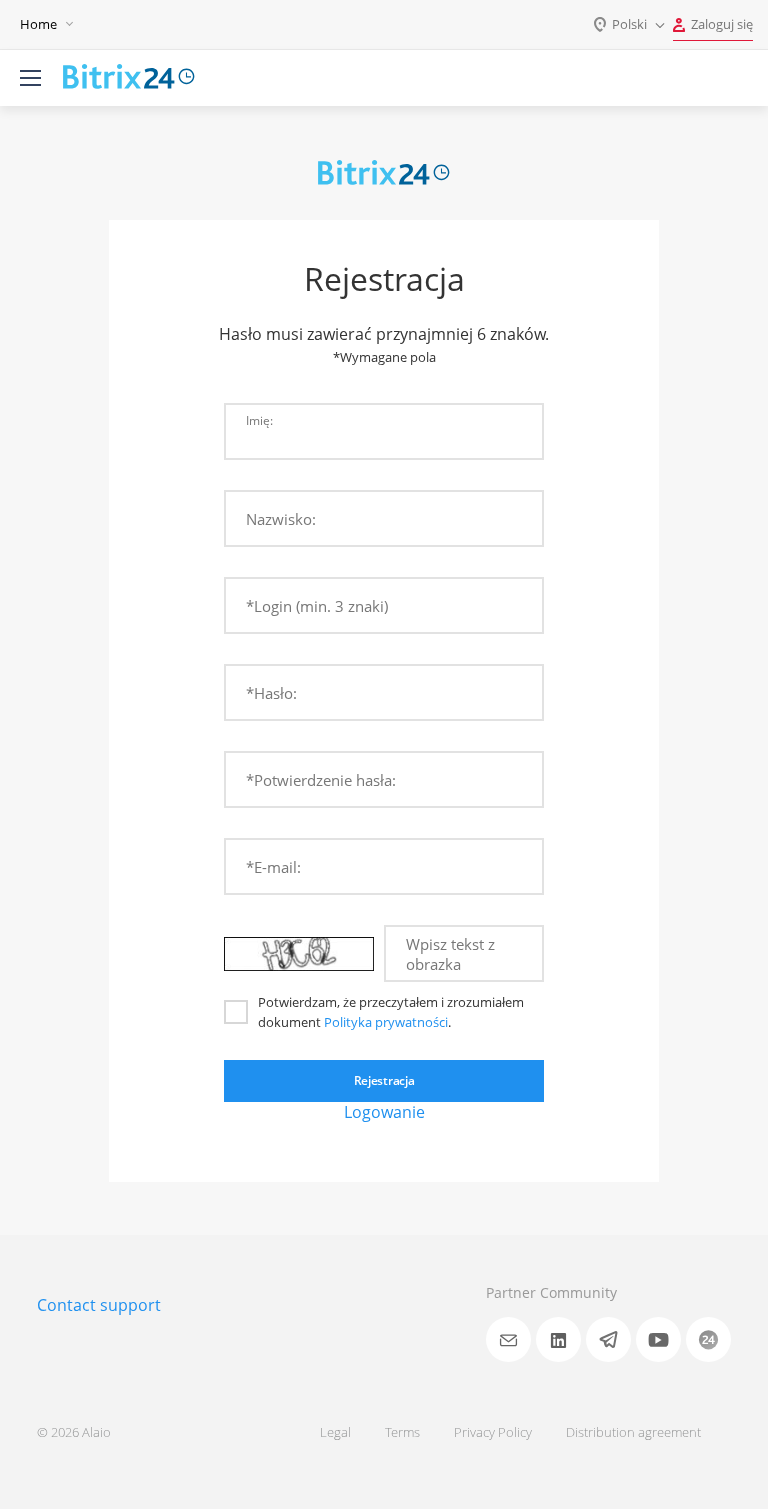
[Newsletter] (508, 1339)
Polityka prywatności (386, 1022)
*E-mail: (273, 867)
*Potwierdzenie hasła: (321, 780)
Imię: (259, 420)
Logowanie (384, 1112)
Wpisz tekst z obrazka (450, 954)
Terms (402, 1432)
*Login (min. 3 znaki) (317, 606)
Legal (335, 1432)
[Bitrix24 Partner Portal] (708, 1339)
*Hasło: (271, 693)
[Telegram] (608, 1339)
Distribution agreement (633, 1432)
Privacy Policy (493, 1432)
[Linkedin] (558, 1339)
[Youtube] (658, 1339)
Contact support (99, 1305)
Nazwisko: (281, 519)
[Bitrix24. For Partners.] (129, 78)
